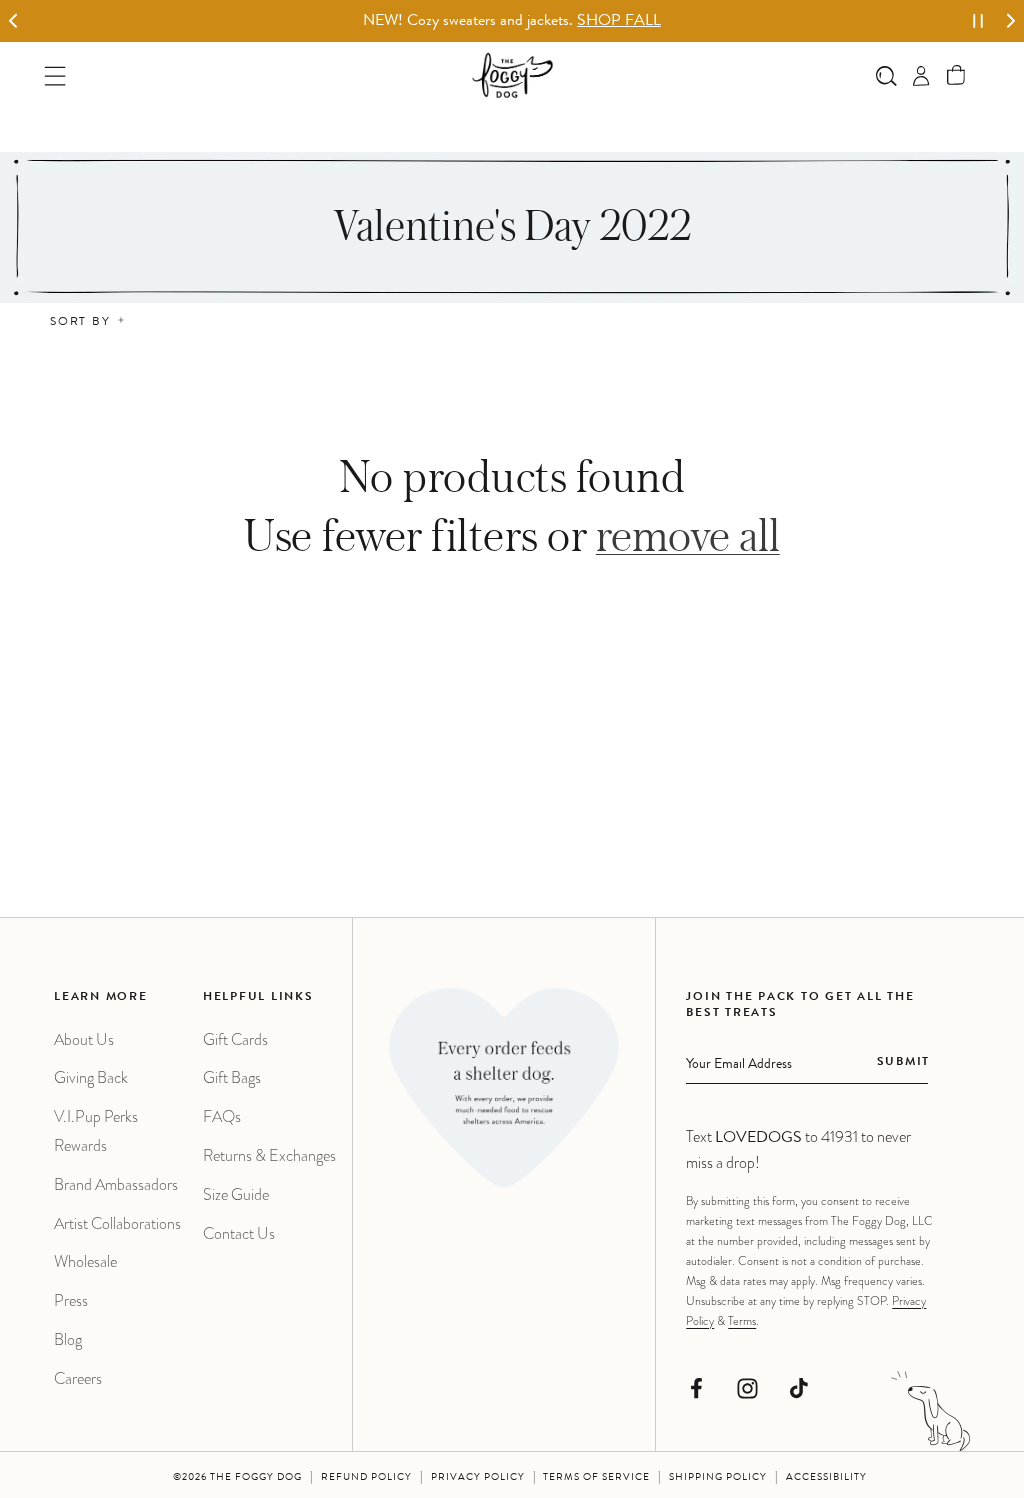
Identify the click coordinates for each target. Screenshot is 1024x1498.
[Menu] (55, 75)
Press (71, 1300)
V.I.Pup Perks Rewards (96, 1131)
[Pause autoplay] (978, 21)
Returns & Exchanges (269, 1155)
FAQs (222, 1116)
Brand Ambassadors (116, 1184)
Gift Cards (235, 1039)
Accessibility (826, 1478)
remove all (688, 534)
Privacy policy (478, 1478)
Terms (742, 1321)
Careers (78, 1378)
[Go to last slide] (13, 21)
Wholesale (85, 1261)
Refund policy (366, 1478)
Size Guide (236, 1194)
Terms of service (596, 1478)
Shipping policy (718, 1478)
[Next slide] (1010, 21)
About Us (84, 1039)
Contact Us (239, 1233)
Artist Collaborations (117, 1223)
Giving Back (91, 1077)
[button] (956, 75)
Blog (68, 1339)
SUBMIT (903, 1063)
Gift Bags (232, 1077)
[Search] (886, 75)
